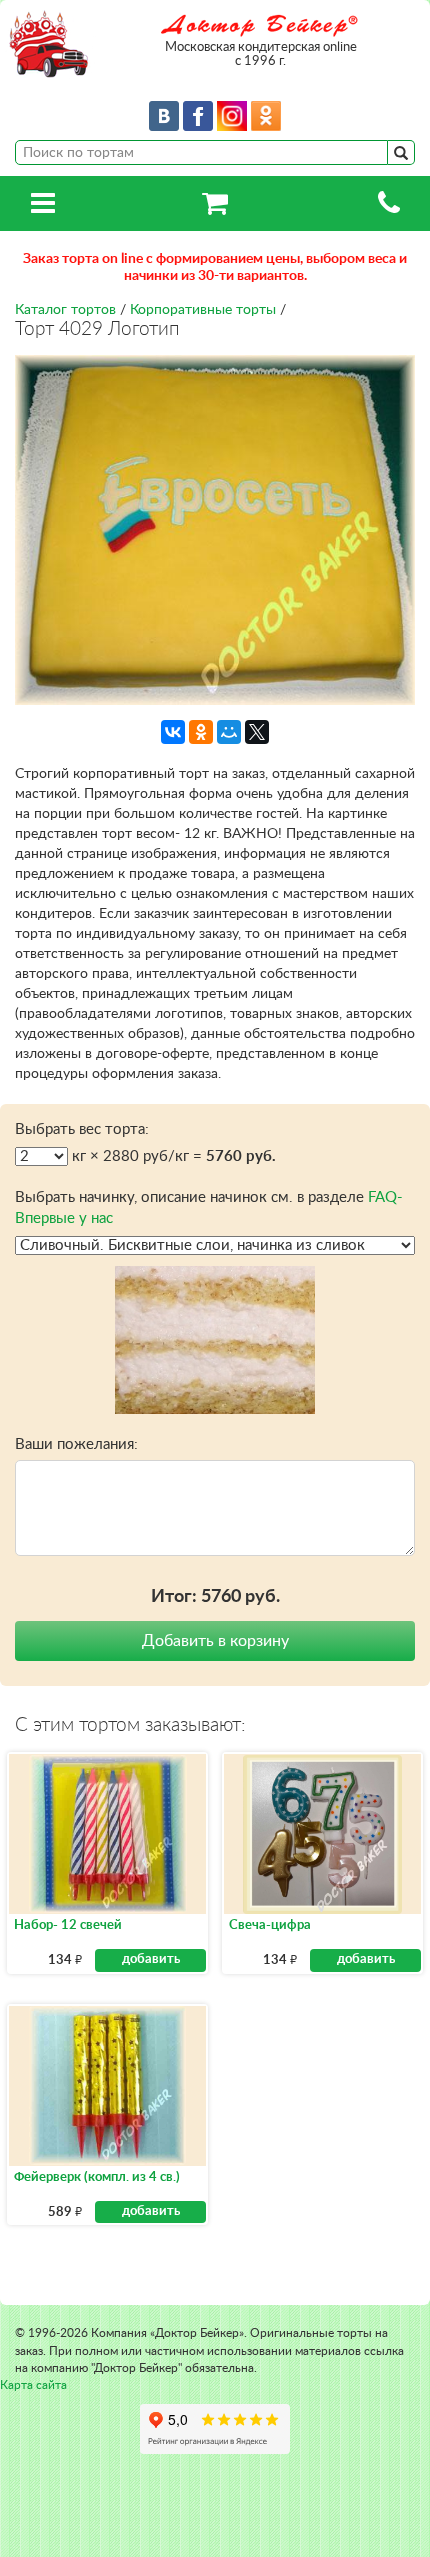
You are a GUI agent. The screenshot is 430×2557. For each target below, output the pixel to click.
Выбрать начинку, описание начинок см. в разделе (209, 1208)
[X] (257, 732)
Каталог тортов (65, 310)
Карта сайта (33, 2385)
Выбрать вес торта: (82, 1129)
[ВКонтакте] (173, 732)
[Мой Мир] (229, 732)
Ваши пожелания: (76, 1444)
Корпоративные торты (203, 310)
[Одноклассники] (201, 732)
